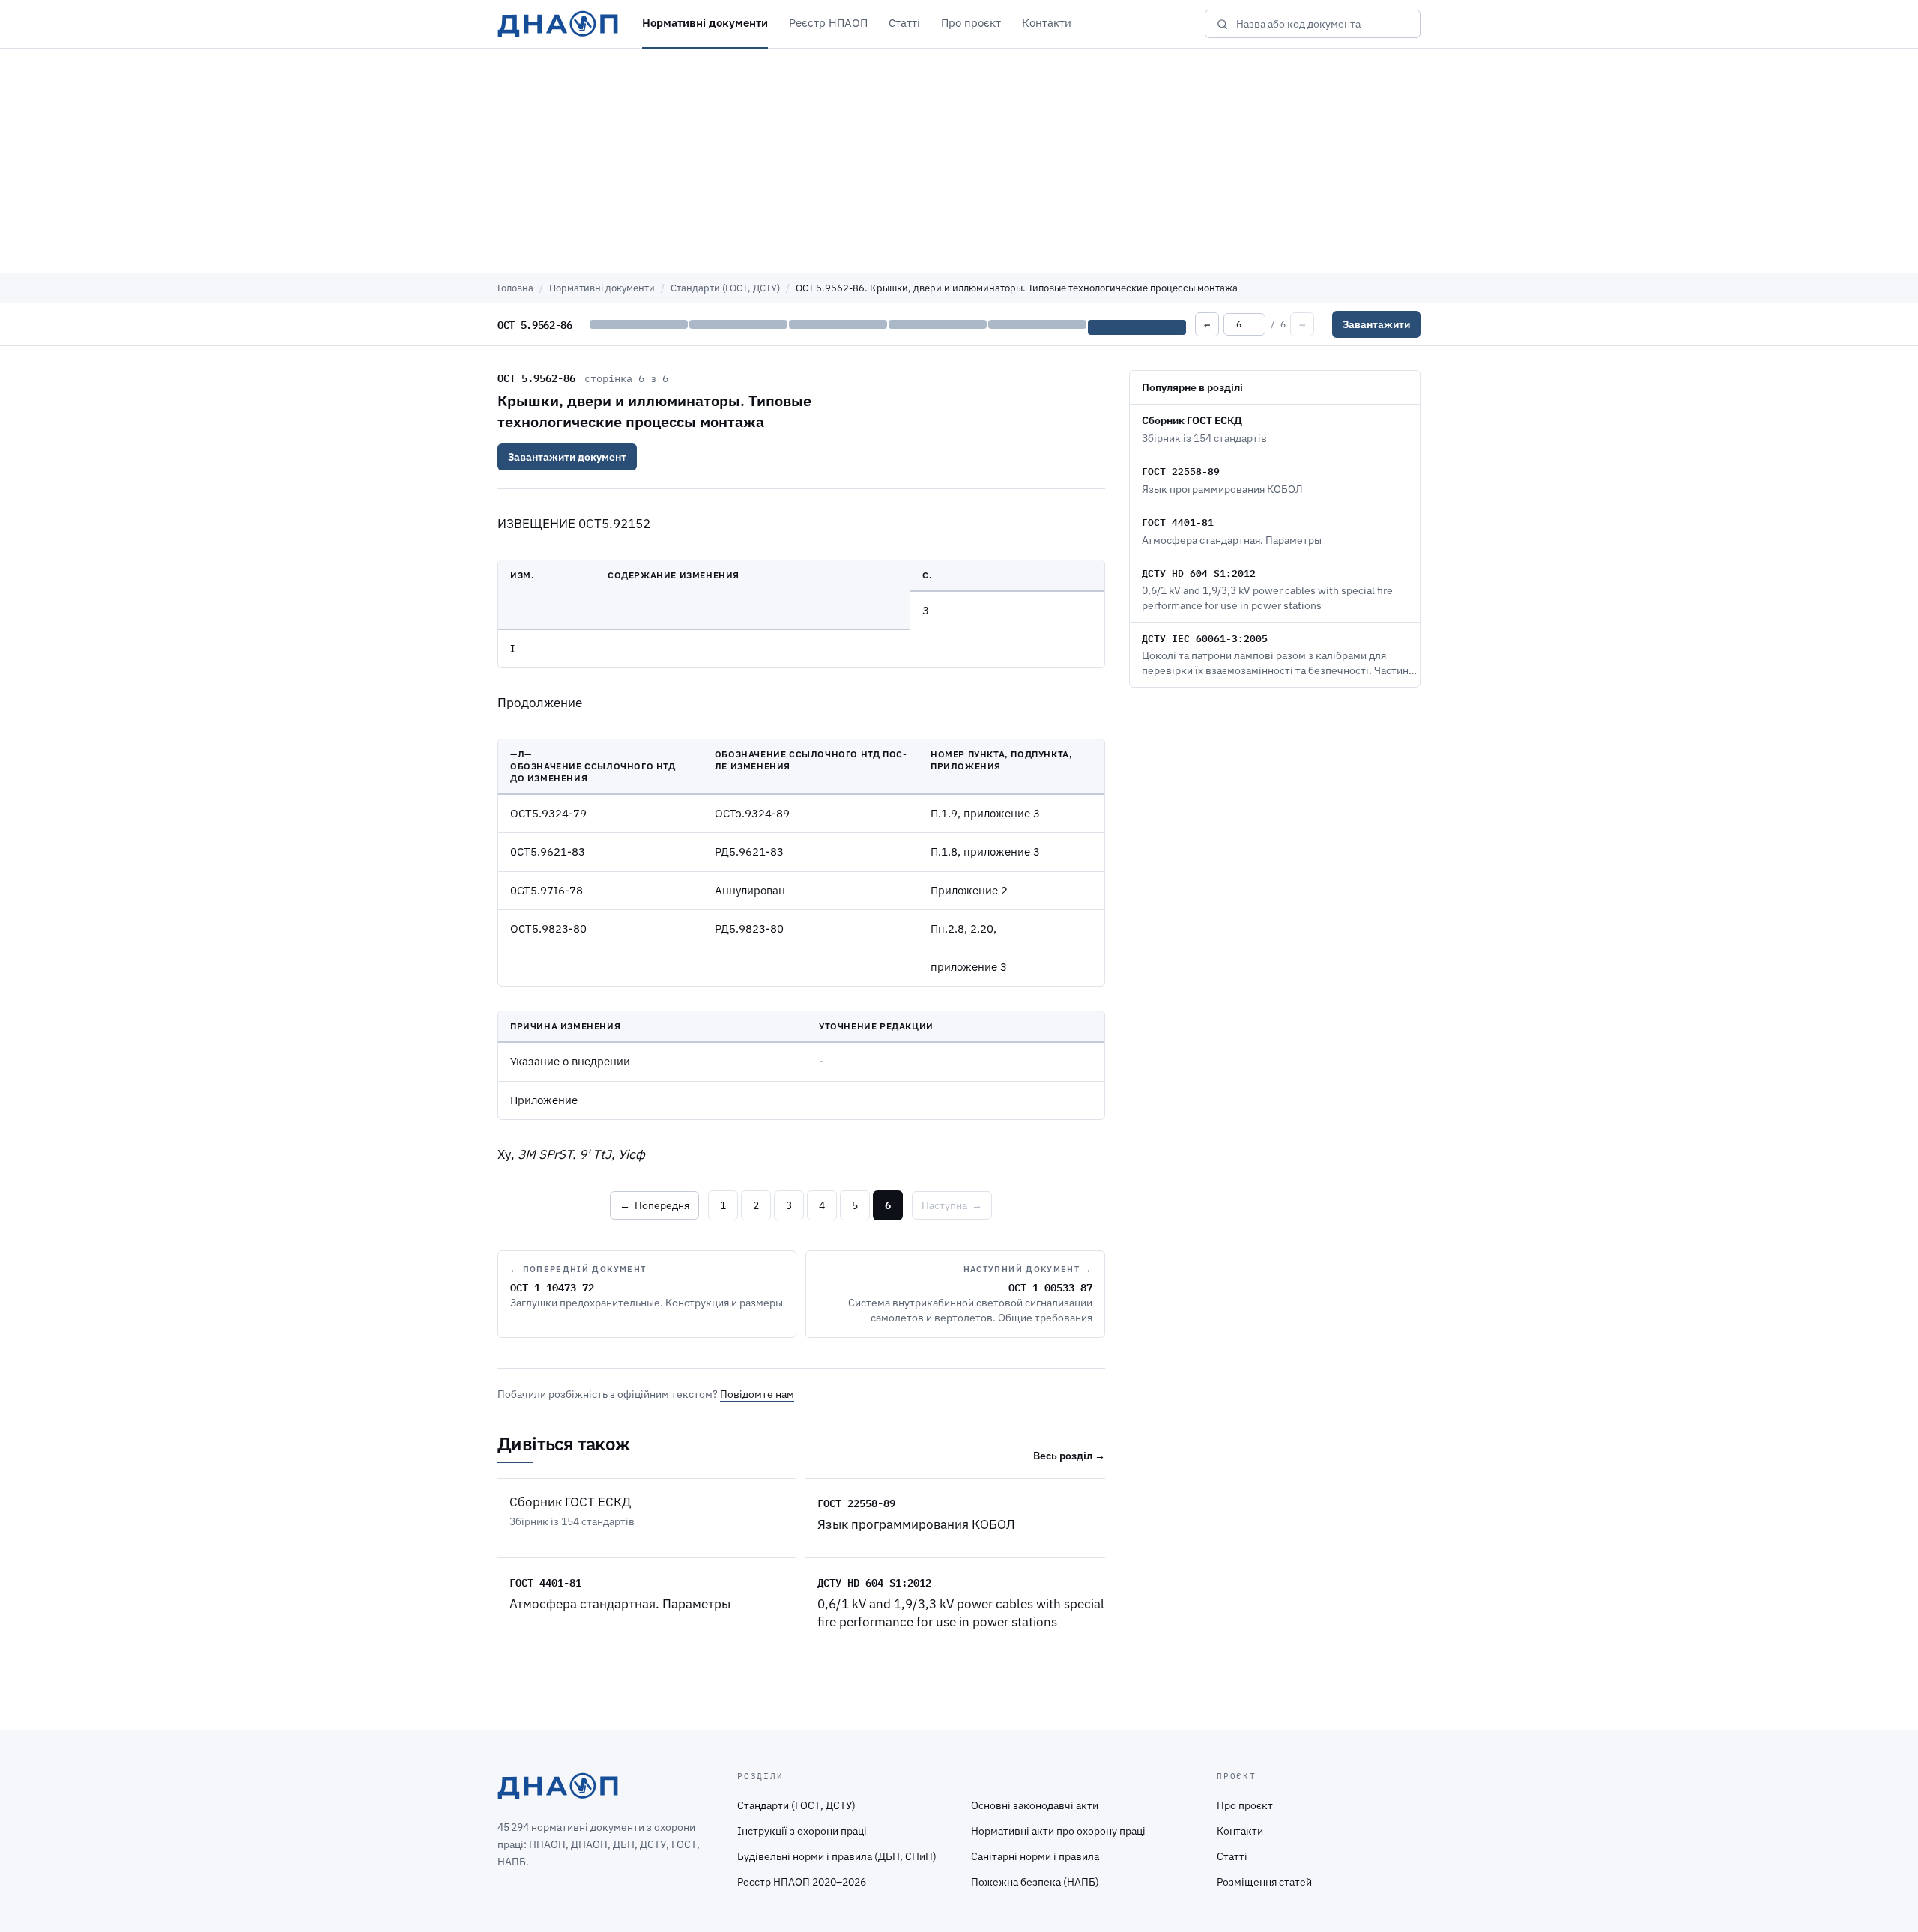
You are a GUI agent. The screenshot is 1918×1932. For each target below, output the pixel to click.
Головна (515, 288)
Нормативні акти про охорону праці (1058, 1831)
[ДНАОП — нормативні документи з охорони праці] (558, 24)
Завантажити (1376, 324)
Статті (904, 23)
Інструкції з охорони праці (802, 1831)
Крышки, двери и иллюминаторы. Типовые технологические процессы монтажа (654, 411)
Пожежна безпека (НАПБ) (1035, 1882)
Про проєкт (971, 23)
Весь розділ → (1069, 1456)
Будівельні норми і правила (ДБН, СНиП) (837, 1856)
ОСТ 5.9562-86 (536, 378)
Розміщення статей (1264, 1882)
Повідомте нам (757, 1394)
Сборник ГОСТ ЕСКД (570, 1502)
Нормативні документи (705, 23)
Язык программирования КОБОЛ (916, 1524)
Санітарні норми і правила (1035, 1856)
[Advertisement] (959, 161)
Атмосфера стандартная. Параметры (620, 1604)
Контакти (1047, 23)
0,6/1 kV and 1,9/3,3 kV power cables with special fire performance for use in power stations (961, 1612)
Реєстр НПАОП (828, 23)
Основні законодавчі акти (1035, 1805)
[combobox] (1323, 24)
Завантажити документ (567, 457)
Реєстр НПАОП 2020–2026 (802, 1882)
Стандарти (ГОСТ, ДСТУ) (725, 288)
